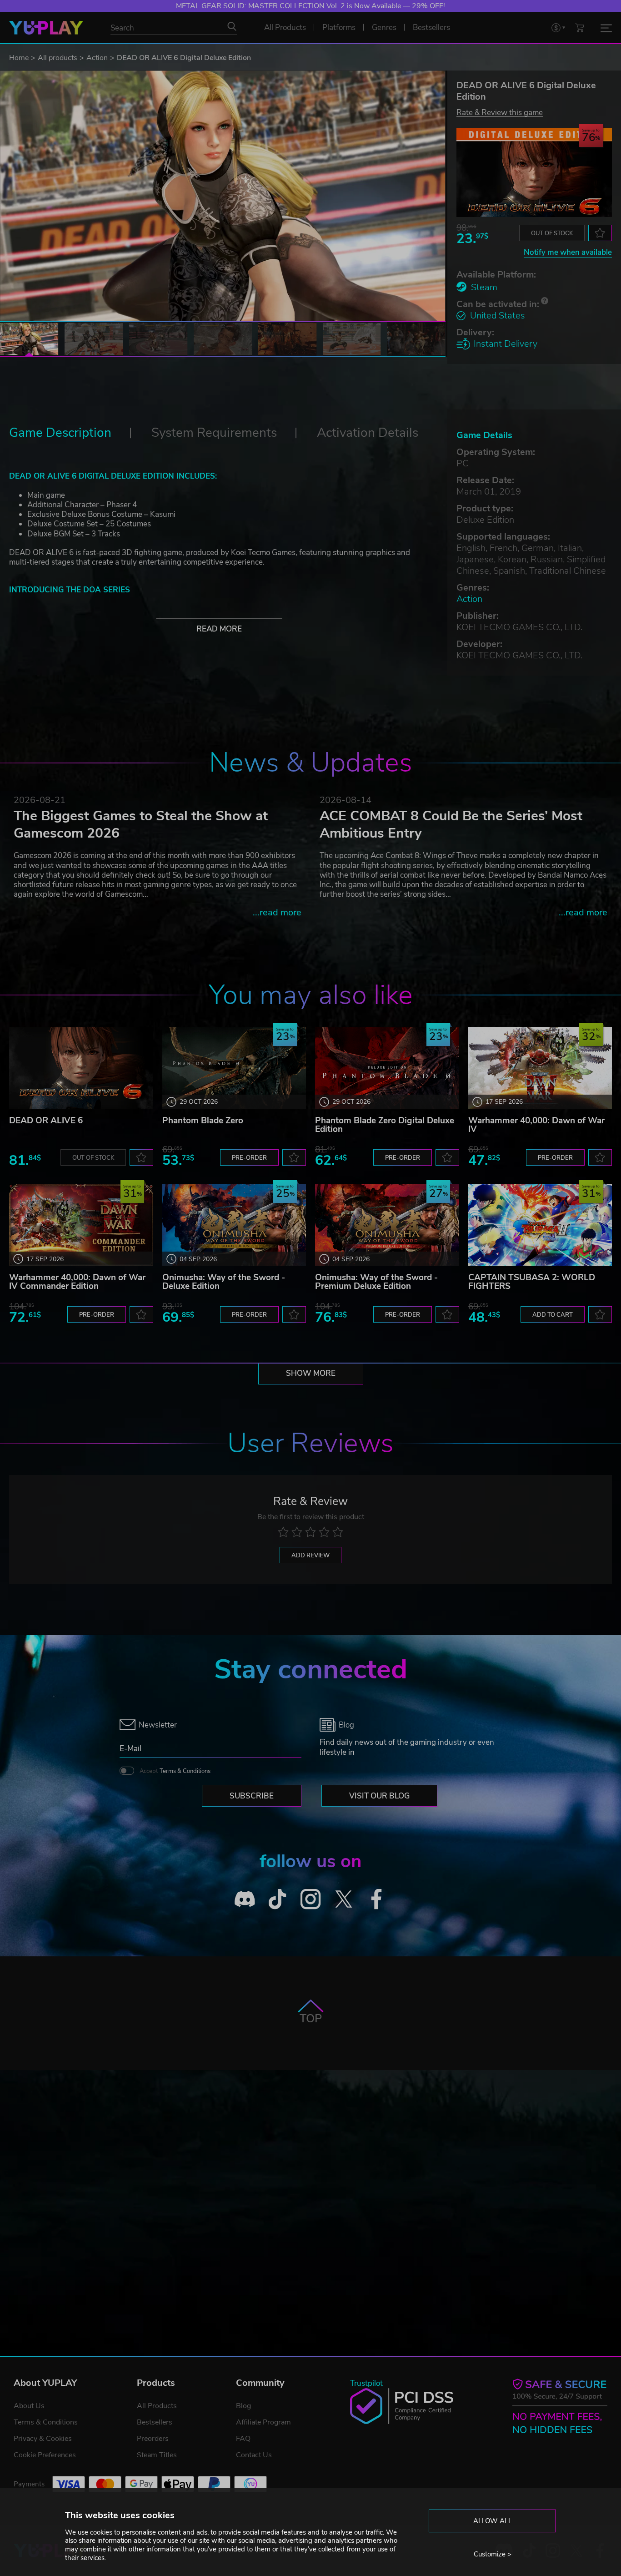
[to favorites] (600, 233)
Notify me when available (568, 252)
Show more (311, 1373)
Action (97, 58)
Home (19, 58)
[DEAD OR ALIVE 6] (81, 1068)
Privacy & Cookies (43, 2439)
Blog (243, 2406)
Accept (175, 1771)
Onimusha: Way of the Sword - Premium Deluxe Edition (376, 1282)
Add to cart (553, 1315)
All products (58, 58)
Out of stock (552, 233)
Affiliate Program (263, 2422)
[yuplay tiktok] (278, 1899)
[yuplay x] (343, 1899)
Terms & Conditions (185, 1771)
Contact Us (254, 2455)
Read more (219, 629)
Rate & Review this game (500, 112)
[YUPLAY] (46, 28)
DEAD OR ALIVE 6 (46, 1121)
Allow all (493, 2521)
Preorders (153, 2439)
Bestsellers (155, 2422)
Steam (484, 287)
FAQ (243, 2439)
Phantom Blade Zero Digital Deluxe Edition (385, 1125)
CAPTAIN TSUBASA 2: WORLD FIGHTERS (532, 1282)
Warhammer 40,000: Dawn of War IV (536, 1125)
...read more (277, 912)
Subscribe (252, 1796)
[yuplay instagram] (311, 1899)
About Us (29, 2406)
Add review (310, 1556)
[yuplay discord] (245, 1899)
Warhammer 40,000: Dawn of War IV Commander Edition (77, 1282)
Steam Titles (157, 2455)
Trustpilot (366, 2383)
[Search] (232, 26)
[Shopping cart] (580, 28)
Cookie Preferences (45, 2455)
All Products (157, 2406)
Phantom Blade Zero (203, 1121)
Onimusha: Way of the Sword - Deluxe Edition (224, 1282)
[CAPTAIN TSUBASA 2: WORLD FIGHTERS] (540, 1225)
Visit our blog (379, 1796)
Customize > (493, 2554)
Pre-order (249, 1158)
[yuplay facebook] (377, 1899)
